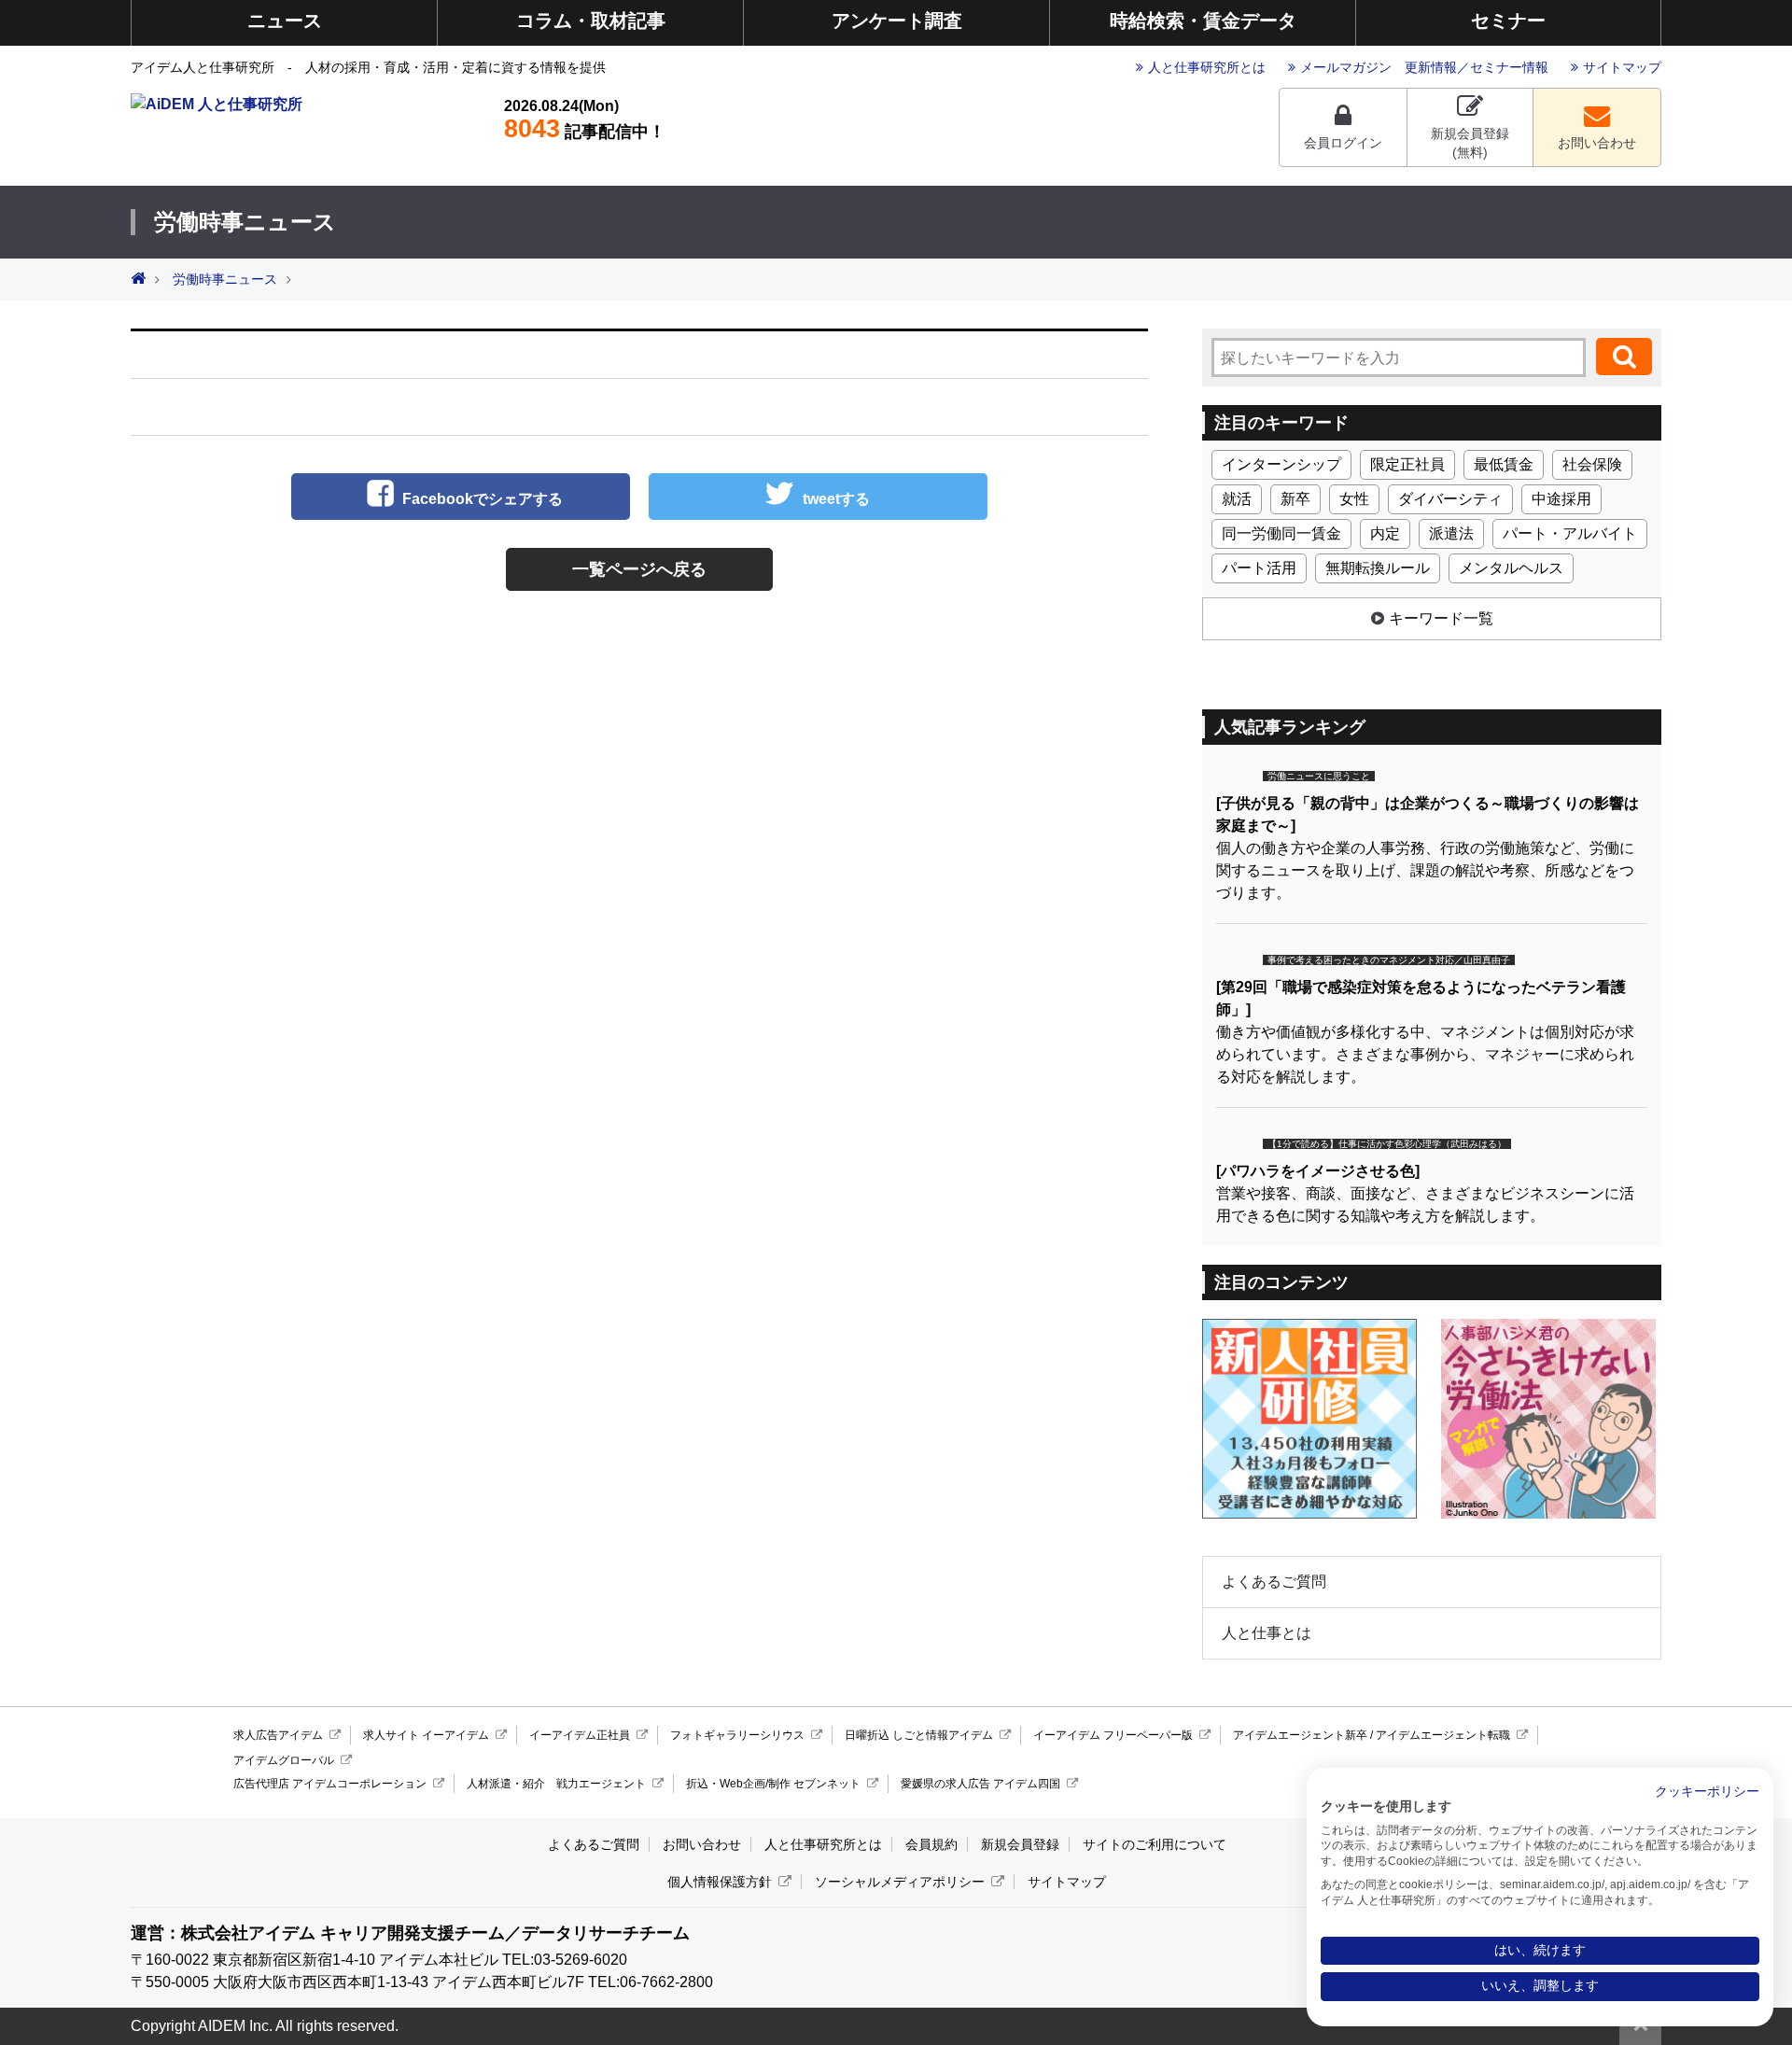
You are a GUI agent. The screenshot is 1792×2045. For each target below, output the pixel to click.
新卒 (1295, 499)
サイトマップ (1622, 67)
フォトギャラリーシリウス (737, 1735)
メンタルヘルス (1511, 568)
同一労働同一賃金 (1281, 533)
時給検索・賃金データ (1203, 21)
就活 (1237, 499)
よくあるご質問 (1274, 1582)
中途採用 (1561, 499)
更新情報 (1431, 67)
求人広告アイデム (278, 1735)
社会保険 (1592, 464)
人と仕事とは (1267, 1633)
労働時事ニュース (225, 280)
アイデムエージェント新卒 (1300, 1735)
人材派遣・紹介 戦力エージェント (556, 1784)
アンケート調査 (897, 21)
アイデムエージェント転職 (1443, 1735)
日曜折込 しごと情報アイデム (919, 1735)
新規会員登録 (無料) (1470, 143)
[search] (1624, 357)
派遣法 (1451, 533)
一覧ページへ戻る (639, 569)
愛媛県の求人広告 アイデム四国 (980, 1784)
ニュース (285, 21)
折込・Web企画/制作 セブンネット (773, 1784)
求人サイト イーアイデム (426, 1735)
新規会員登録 (1020, 1844)
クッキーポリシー (1707, 1792)
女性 (1354, 499)
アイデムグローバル (284, 1760)
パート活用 (1259, 568)
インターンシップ (1281, 464)
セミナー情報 (1509, 67)
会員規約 (931, 1844)
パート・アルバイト (1570, 533)
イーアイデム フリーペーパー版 (1113, 1735)
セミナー (1508, 21)
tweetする (836, 499)
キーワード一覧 (1441, 618)
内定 (1385, 533)
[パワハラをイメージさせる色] (1318, 1171)
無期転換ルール (1378, 568)
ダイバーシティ (1450, 499)
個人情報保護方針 (720, 1882)
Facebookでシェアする (483, 499)
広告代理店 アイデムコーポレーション (330, 1784)
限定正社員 (1407, 464)
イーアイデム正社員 (580, 1735)
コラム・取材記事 (591, 21)
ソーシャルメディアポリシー (900, 1882)
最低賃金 (1504, 464)
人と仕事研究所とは (1207, 67)
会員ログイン (1343, 143)
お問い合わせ (1597, 143)
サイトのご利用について (1155, 1844)
